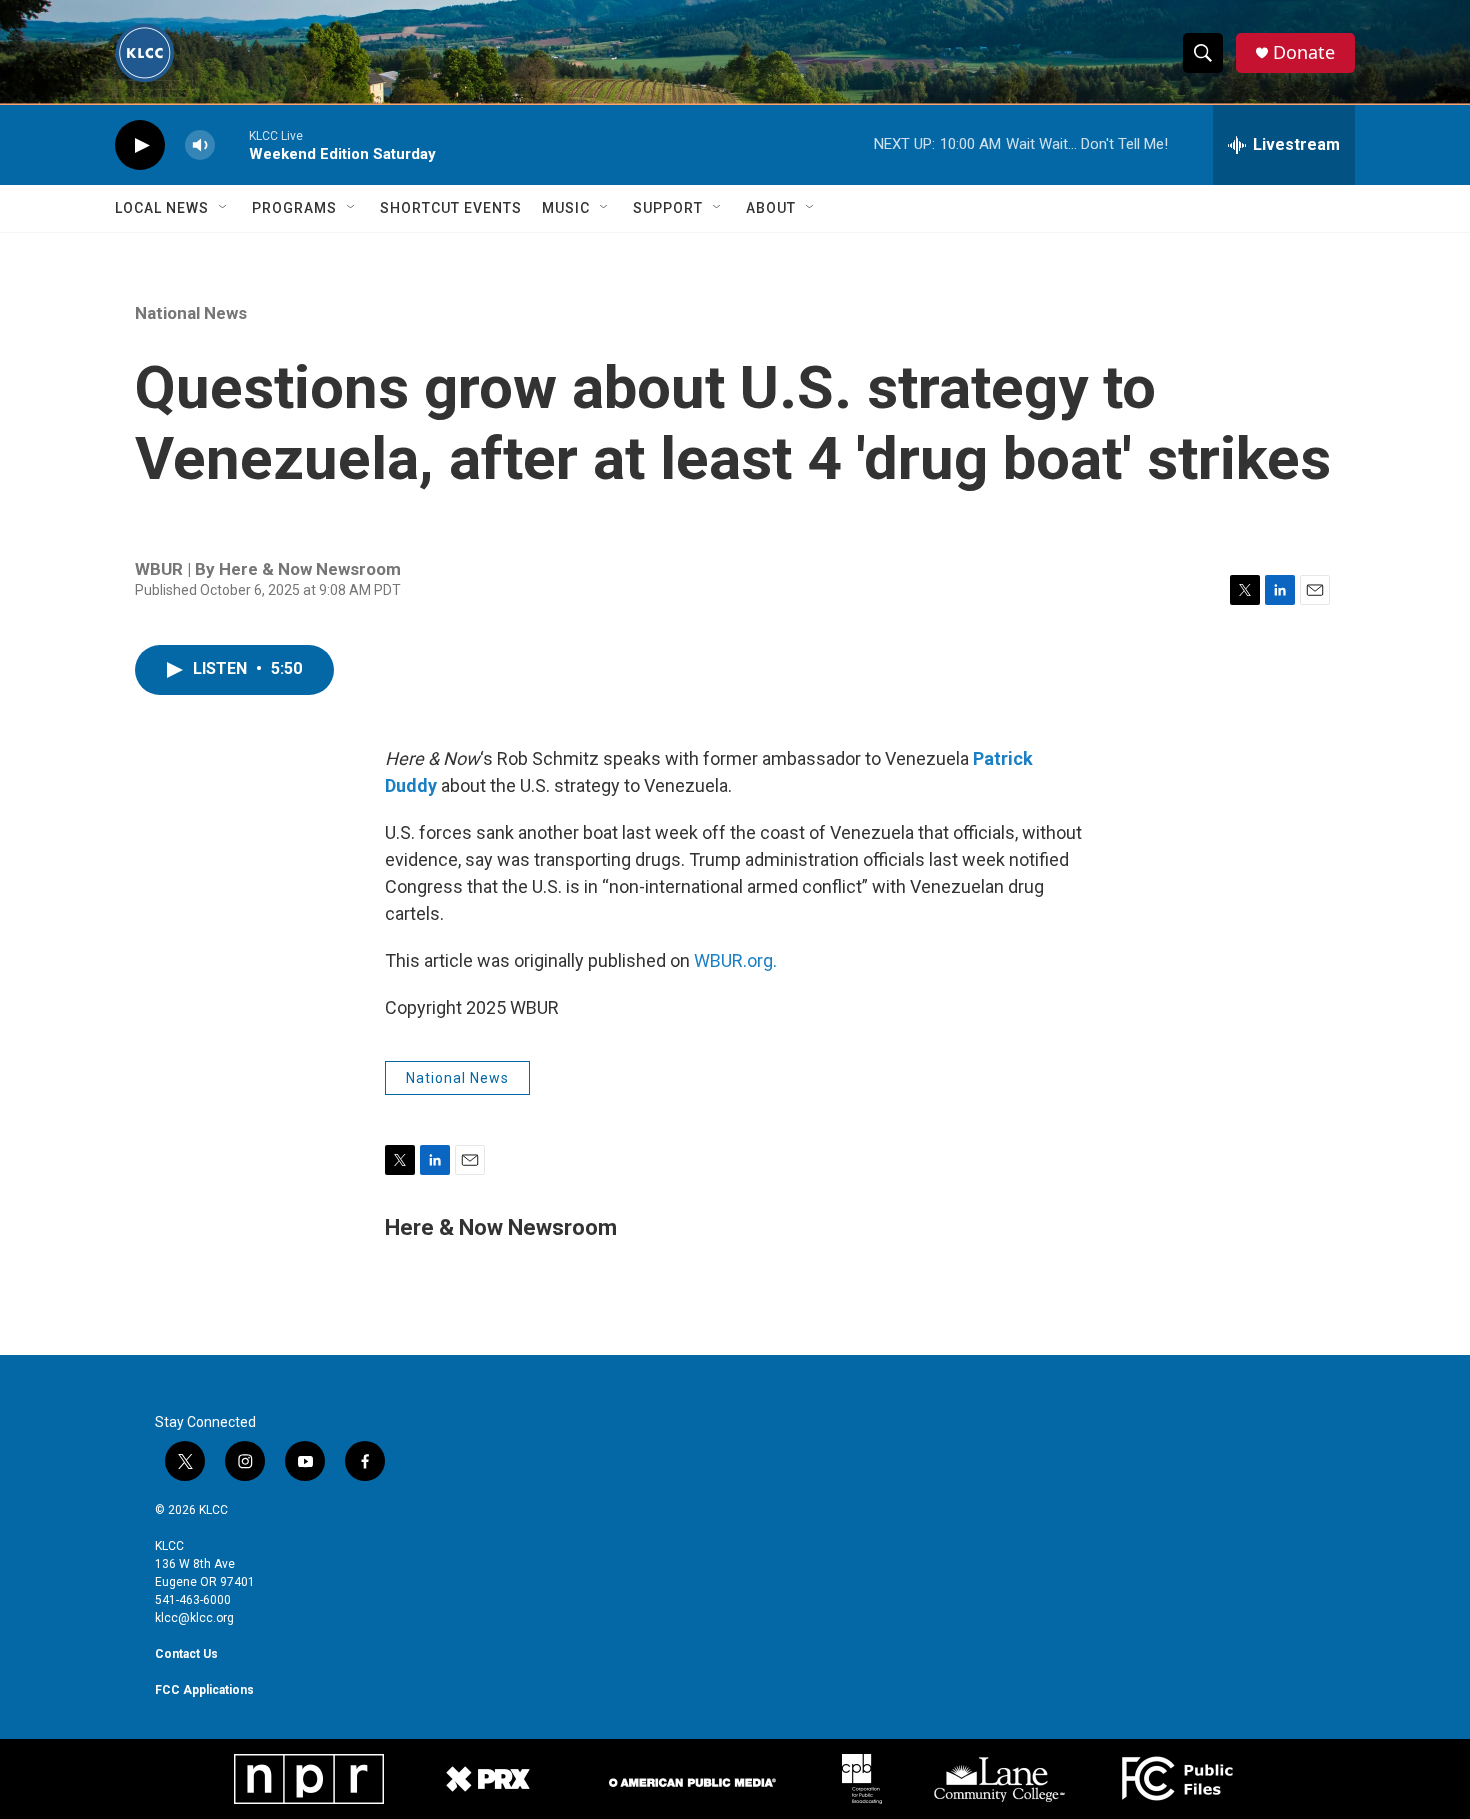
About (771, 208)
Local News (162, 208)
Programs (294, 208)
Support (668, 208)
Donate (1304, 52)
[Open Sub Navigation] (224, 208)
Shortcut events (451, 208)
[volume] (200, 145)
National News (191, 313)
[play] (140, 145)
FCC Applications (204, 1690)
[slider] (232, 144)
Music (566, 208)
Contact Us (186, 1654)
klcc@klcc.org (194, 1618)
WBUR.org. (735, 960)
